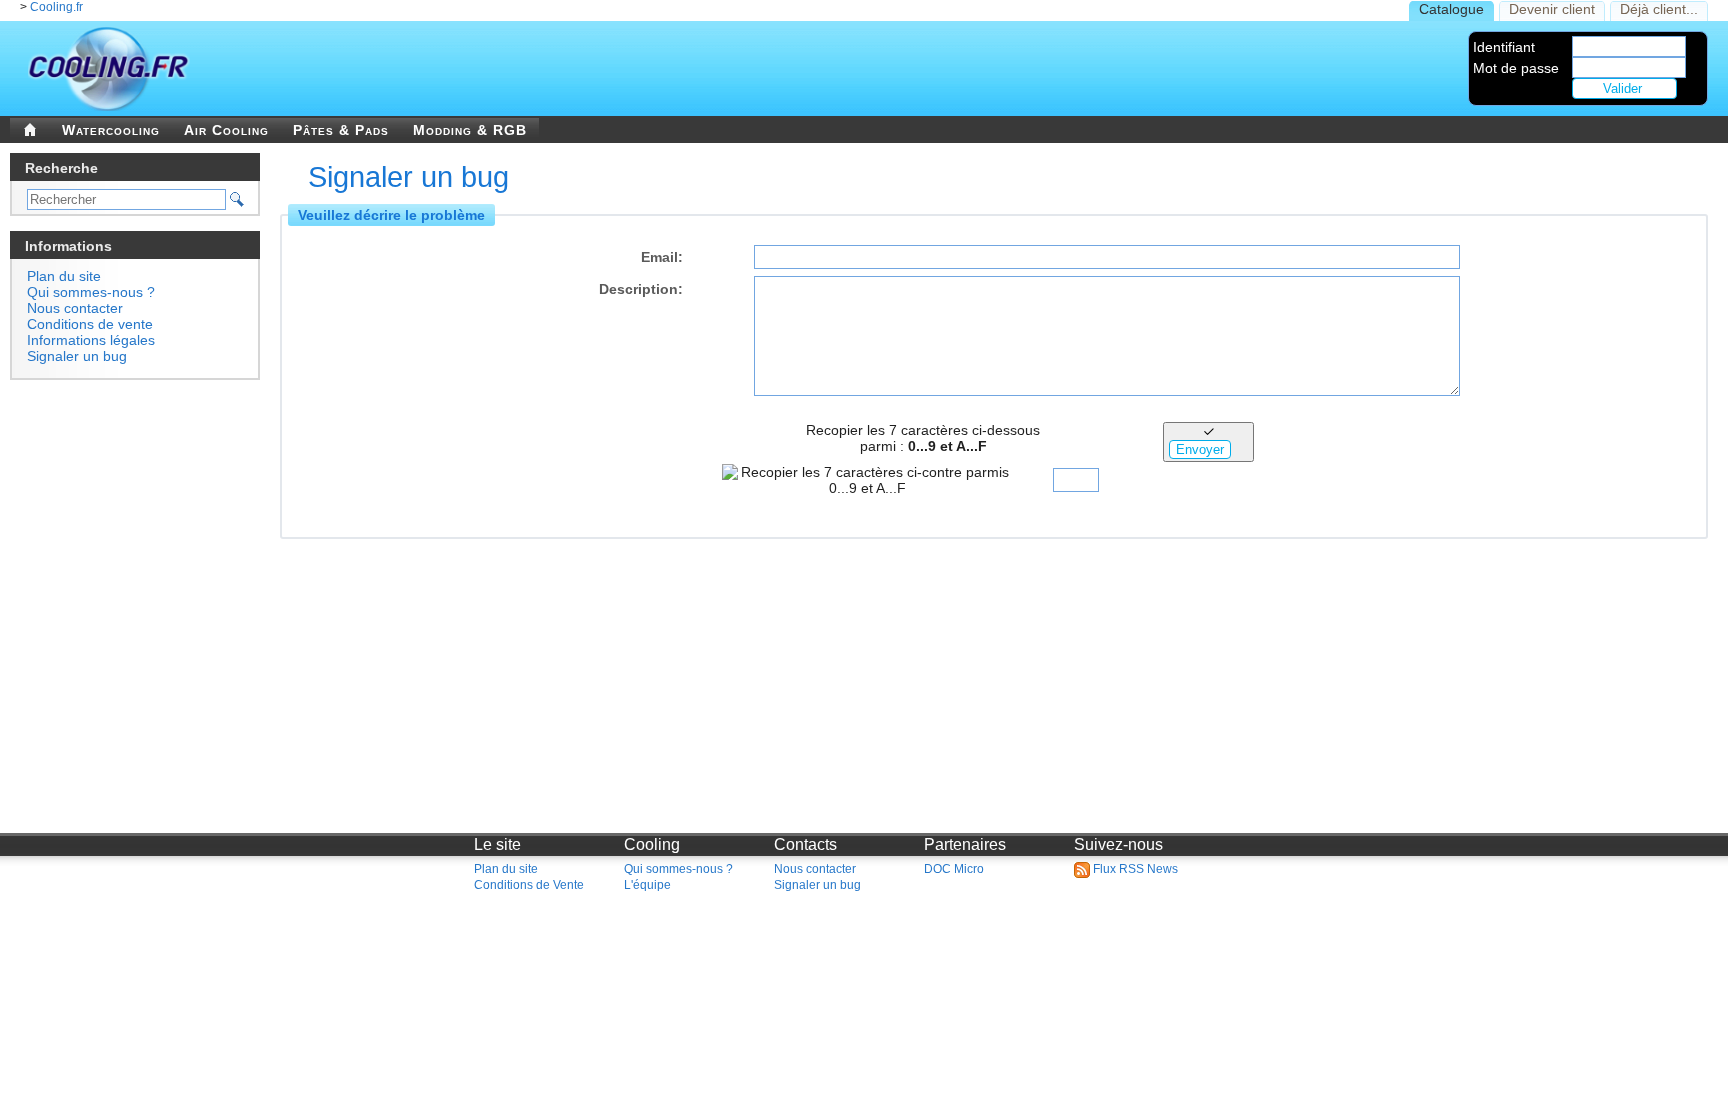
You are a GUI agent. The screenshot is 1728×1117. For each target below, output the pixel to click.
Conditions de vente (90, 324)
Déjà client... (1659, 9)
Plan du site (64, 276)
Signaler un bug (77, 356)
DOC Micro (954, 869)
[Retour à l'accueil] (30, 129)
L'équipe (647, 885)
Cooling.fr (56, 7)
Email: (662, 257)
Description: (641, 289)
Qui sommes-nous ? (91, 292)
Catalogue (1451, 9)
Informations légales (91, 340)
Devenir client (1552, 9)
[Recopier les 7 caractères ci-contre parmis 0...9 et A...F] (1079, 480)
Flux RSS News (1134, 869)
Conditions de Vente (529, 885)
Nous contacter (75, 308)
